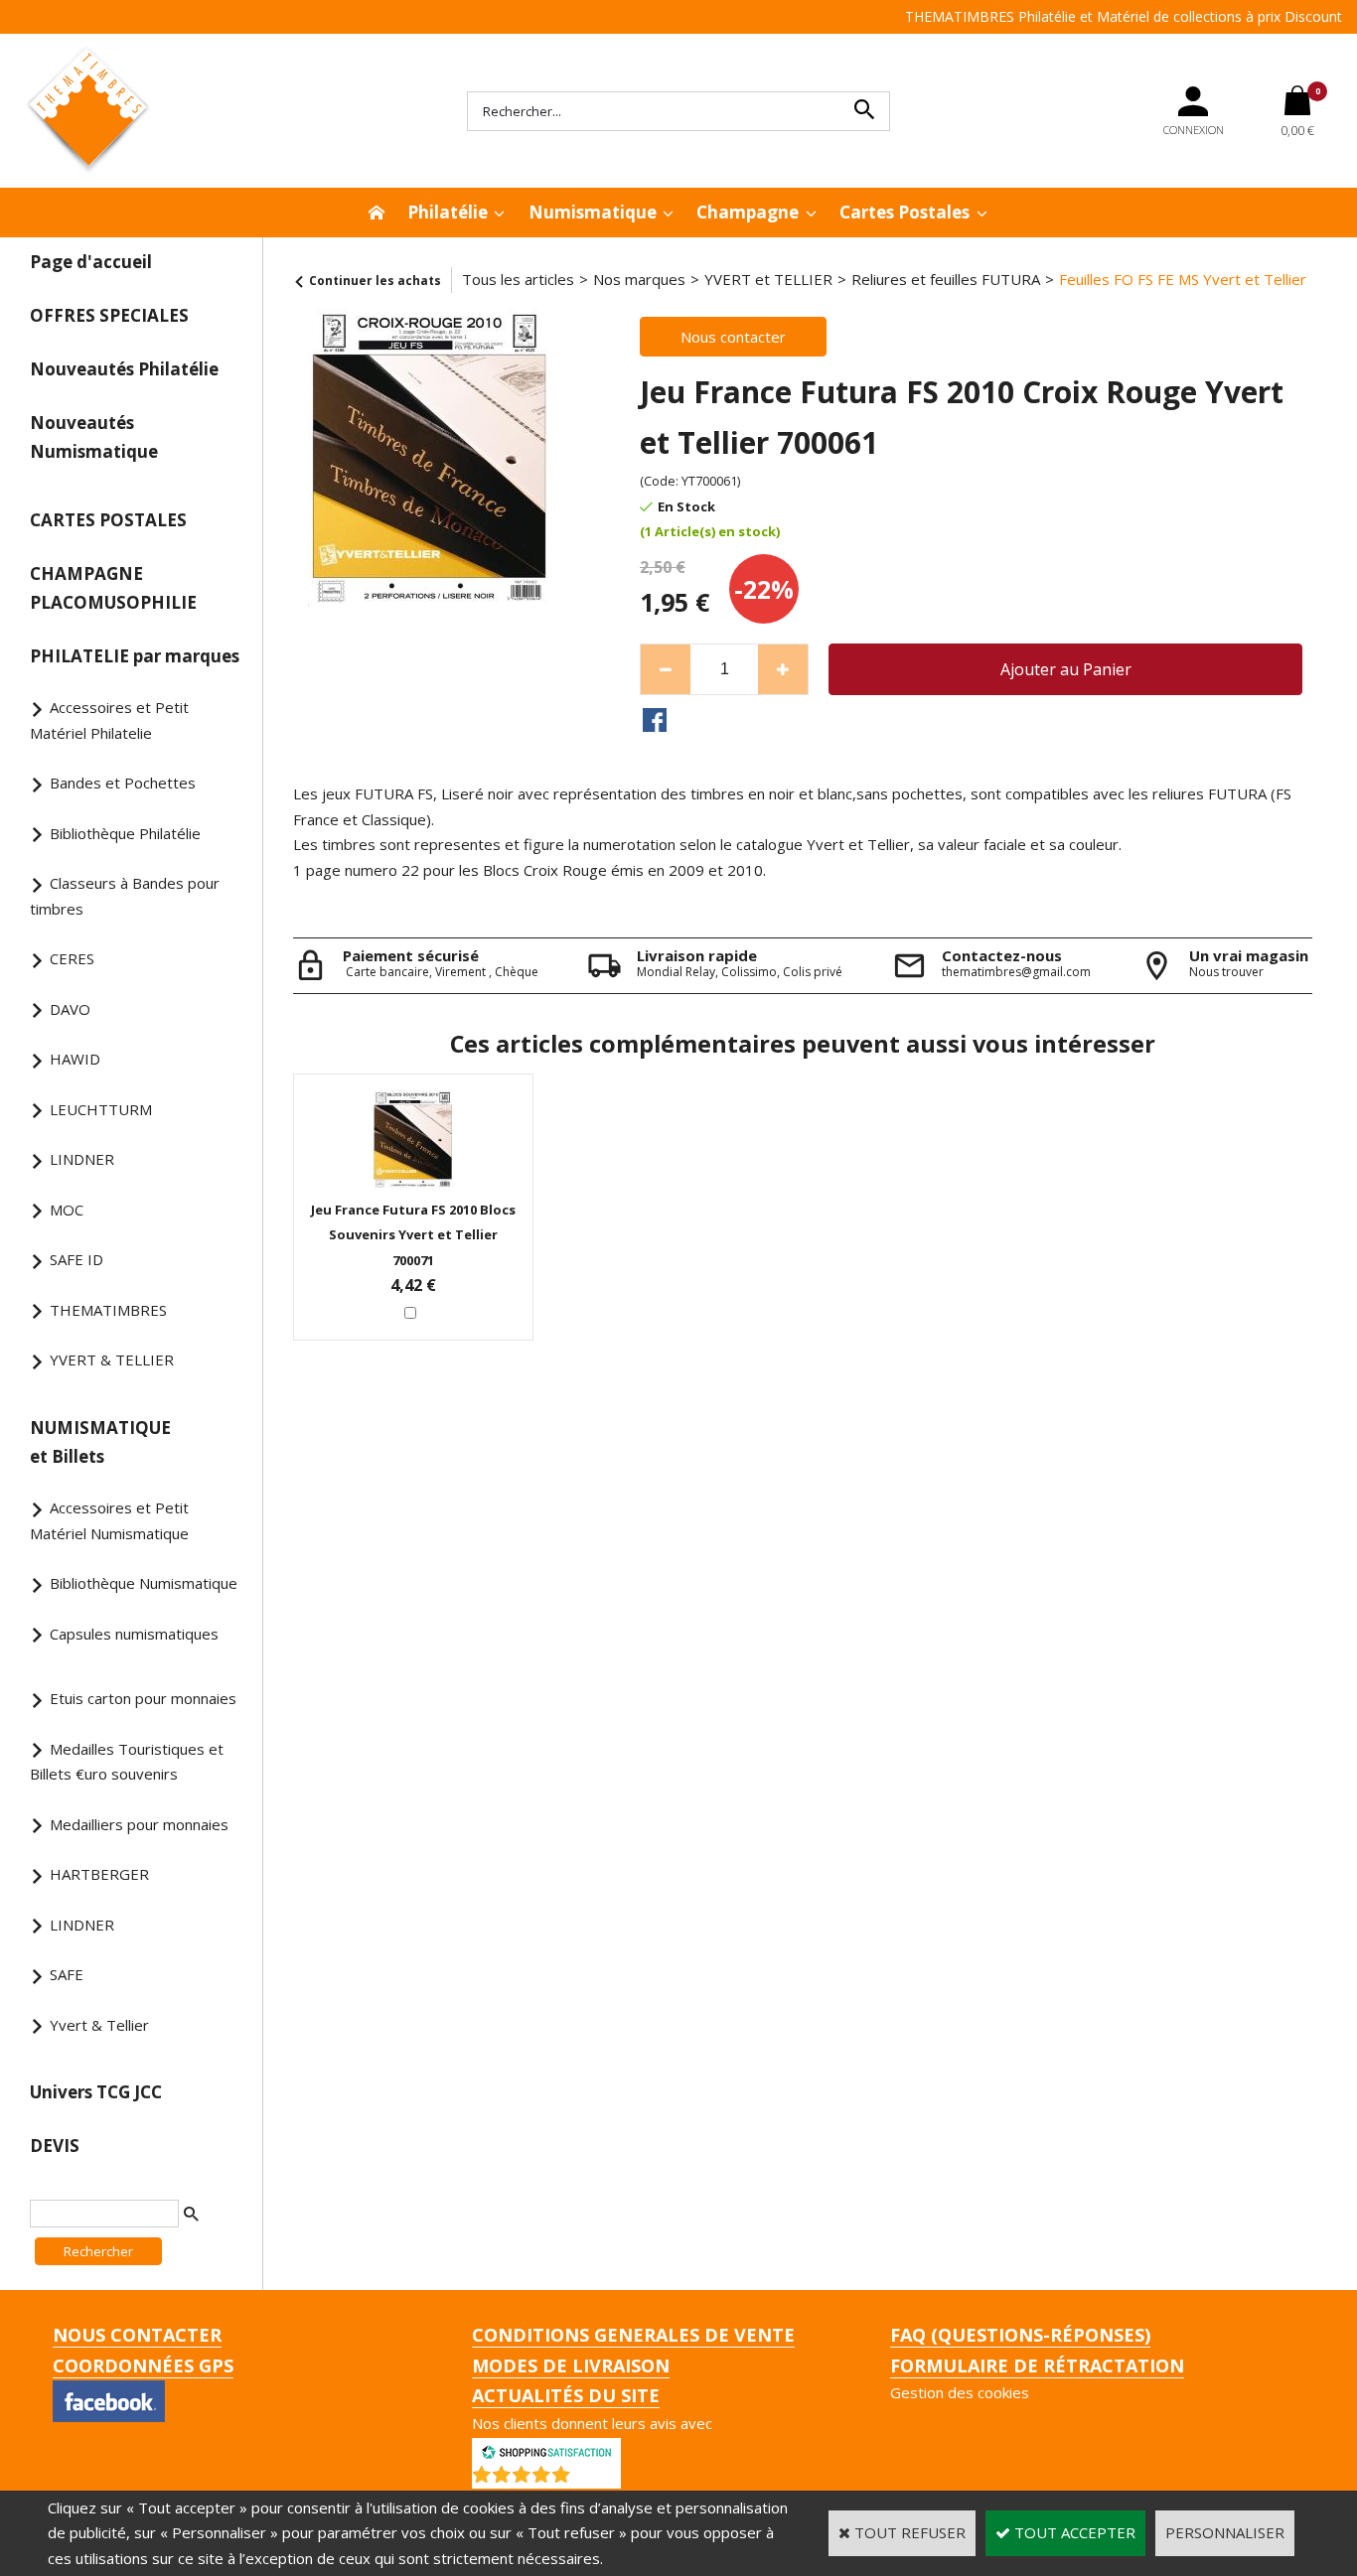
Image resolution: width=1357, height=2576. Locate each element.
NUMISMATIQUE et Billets (100, 1442)
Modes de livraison (571, 2365)
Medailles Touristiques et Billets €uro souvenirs (127, 1762)
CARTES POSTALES (108, 520)
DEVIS (55, 2146)
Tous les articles (518, 279)
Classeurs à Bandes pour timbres (125, 896)
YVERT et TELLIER (768, 279)
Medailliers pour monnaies (139, 1824)
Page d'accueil (91, 262)
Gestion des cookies (960, 2392)
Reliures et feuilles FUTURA (946, 279)
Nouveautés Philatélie (124, 369)
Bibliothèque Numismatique (144, 1583)
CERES (72, 958)
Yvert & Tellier (99, 2025)
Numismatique (593, 212)
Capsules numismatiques (134, 1634)
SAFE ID (76, 1259)
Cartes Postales (905, 212)
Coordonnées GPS (143, 2365)
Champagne (748, 212)
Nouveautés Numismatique (94, 437)
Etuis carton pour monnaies (143, 1698)
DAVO (70, 1009)
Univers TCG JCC (96, 2092)
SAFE (67, 1974)
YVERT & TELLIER (112, 1360)
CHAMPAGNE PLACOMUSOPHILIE (113, 588)
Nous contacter (137, 2335)
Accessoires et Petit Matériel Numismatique (109, 1520)
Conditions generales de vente (633, 2335)
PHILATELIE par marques (135, 656)
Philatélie (448, 212)
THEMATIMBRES (108, 1310)
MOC (67, 1210)
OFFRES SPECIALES (109, 315)
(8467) (598, 2479)
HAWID (75, 1059)
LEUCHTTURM (101, 1109)
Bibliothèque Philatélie (125, 833)
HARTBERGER (99, 1874)
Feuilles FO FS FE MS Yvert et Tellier (1183, 279)
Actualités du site (566, 2395)
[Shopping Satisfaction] (546, 2450)
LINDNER (82, 1159)
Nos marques (639, 279)
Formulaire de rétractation (1037, 2365)
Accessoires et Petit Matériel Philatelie (109, 720)
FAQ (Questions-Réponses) (1020, 2335)
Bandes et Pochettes (123, 783)
